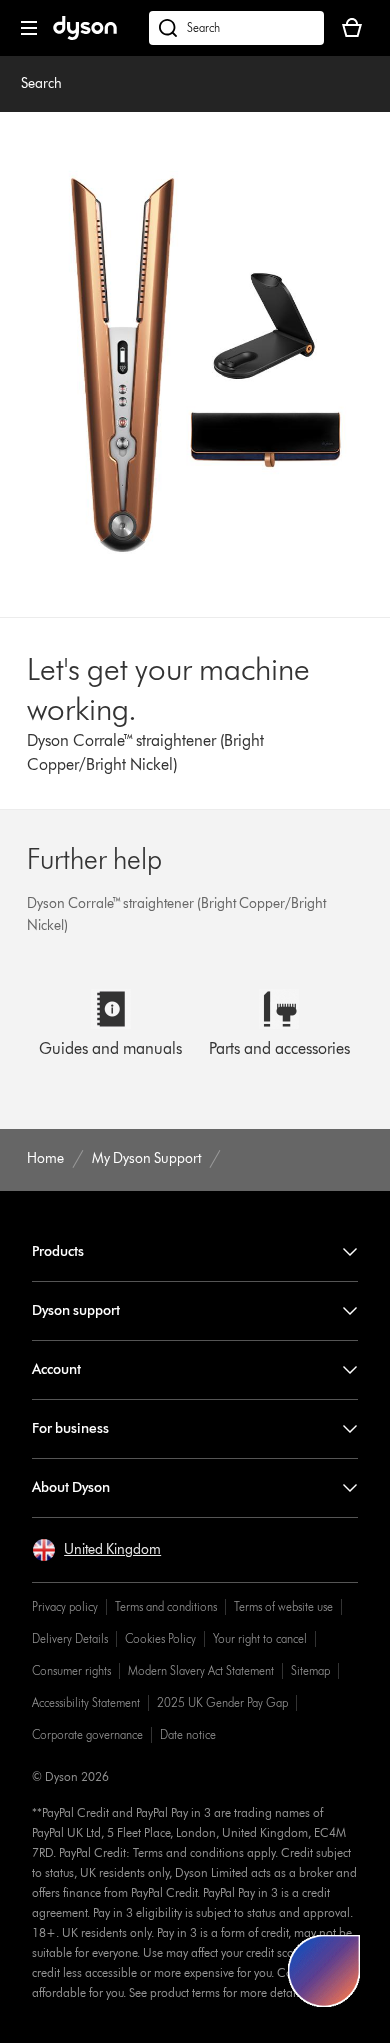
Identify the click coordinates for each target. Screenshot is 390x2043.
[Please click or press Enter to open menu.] (29, 28)
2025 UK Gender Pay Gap (222, 1702)
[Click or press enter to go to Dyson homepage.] (85, 35)
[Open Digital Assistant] (324, 1971)
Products (58, 1251)
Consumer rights (71, 1670)
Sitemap (310, 1670)
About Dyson (71, 1487)
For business (70, 1428)
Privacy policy (65, 1606)
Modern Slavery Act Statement (201, 1670)
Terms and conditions (166, 1606)
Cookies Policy (160, 1638)
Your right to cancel (260, 1638)
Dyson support (76, 1310)
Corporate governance (87, 1734)
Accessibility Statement (86, 1702)
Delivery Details (70, 1638)
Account (56, 1369)
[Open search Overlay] (236, 28)
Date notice (188, 1734)
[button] (96, 1550)
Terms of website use (283, 1606)
